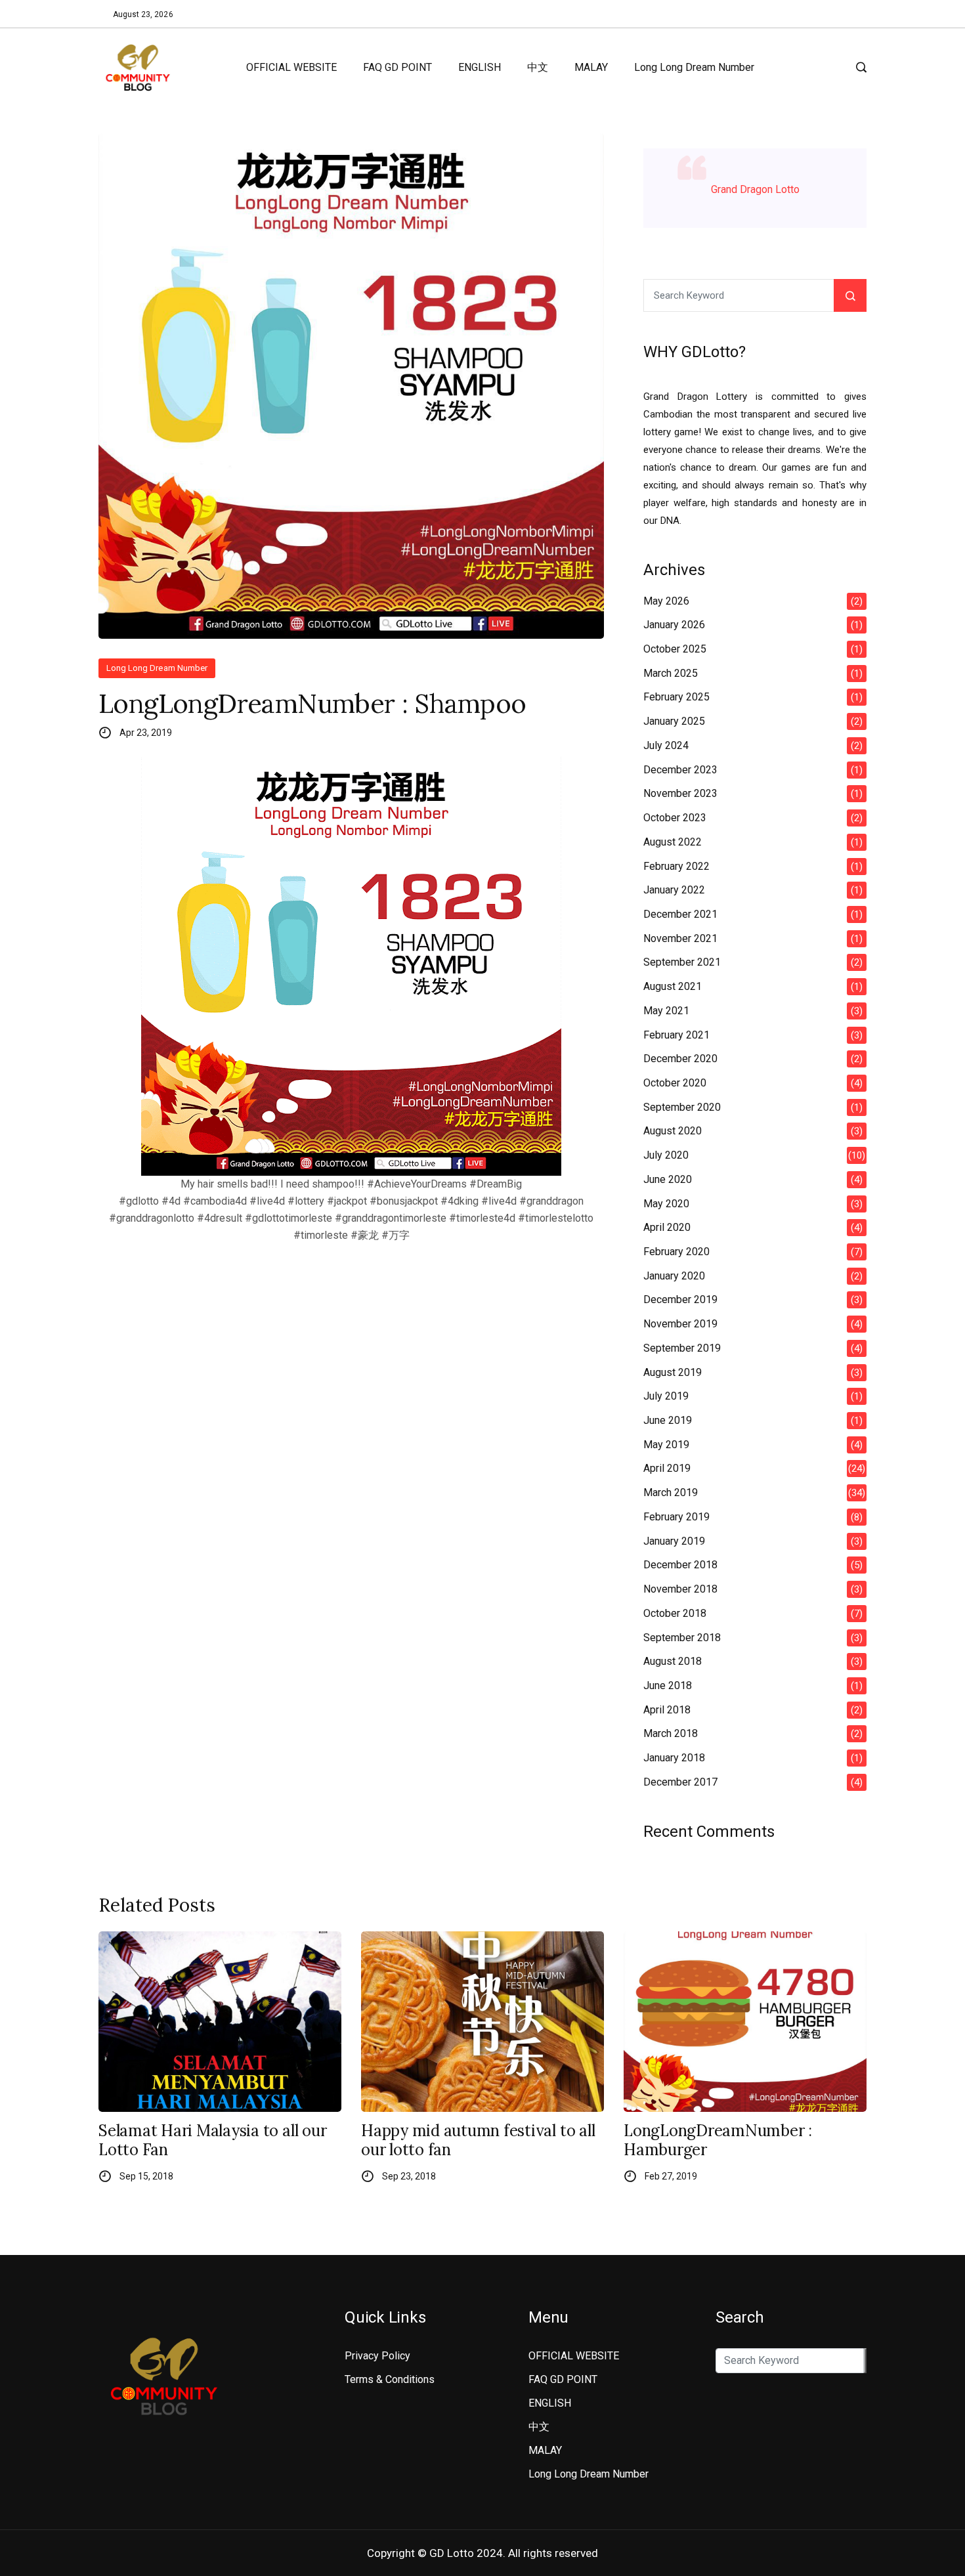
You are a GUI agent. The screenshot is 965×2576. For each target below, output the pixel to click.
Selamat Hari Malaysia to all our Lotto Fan (212, 2141)
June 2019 (668, 1420)
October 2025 (675, 649)
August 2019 (673, 1372)
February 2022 (676, 866)
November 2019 (680, 1324)
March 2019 (671, 1492)
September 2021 (682, 962)
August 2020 (673, 1131)
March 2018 (671, 1733)
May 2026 (666, 601)
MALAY (591, 67)
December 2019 (680, 1299)
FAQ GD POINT (397, 67)
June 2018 (668, 1685)
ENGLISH (480, 67)
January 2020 (674, 1276)
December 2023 (680, 770)
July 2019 (666, 1396)
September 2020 (682, 1107)
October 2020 (675, 1083)
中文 (538, 67)
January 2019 (674, 1541)
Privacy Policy (377, 2356)
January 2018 (674, 1758)
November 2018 (680, 1589)
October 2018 (675, 1613)
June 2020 (668, 1179)
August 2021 (673, 986)
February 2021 (676, 1035)
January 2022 (674, 890)
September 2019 (682, 1348)
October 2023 (675, 818)
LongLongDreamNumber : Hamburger (718, 2141)
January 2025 (674, 721)
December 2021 (680, 914)
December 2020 (680, 1059)
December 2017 (680, 1782)
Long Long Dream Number (694, 67)
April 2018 (667, 1710)
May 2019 (666, 1445)
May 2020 (666, 1204)
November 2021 (680, 938)
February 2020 (676, 1252)
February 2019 (676, 1517)
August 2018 (673, 1661)
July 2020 (666, 1155)
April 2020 (667, 1227)
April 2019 (667, 1468)
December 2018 (680, 1565)
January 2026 (674, 625)
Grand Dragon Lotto (755, 189)
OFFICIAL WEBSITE (291, 67)
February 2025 (676, 697)
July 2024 (666, 745)
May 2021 (666, 1011)
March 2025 (671, 673)
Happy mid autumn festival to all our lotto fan (478, 2141)
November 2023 (680, 793)
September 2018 (682, 1638)
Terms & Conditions (390, 2379)
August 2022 (673, 842)
